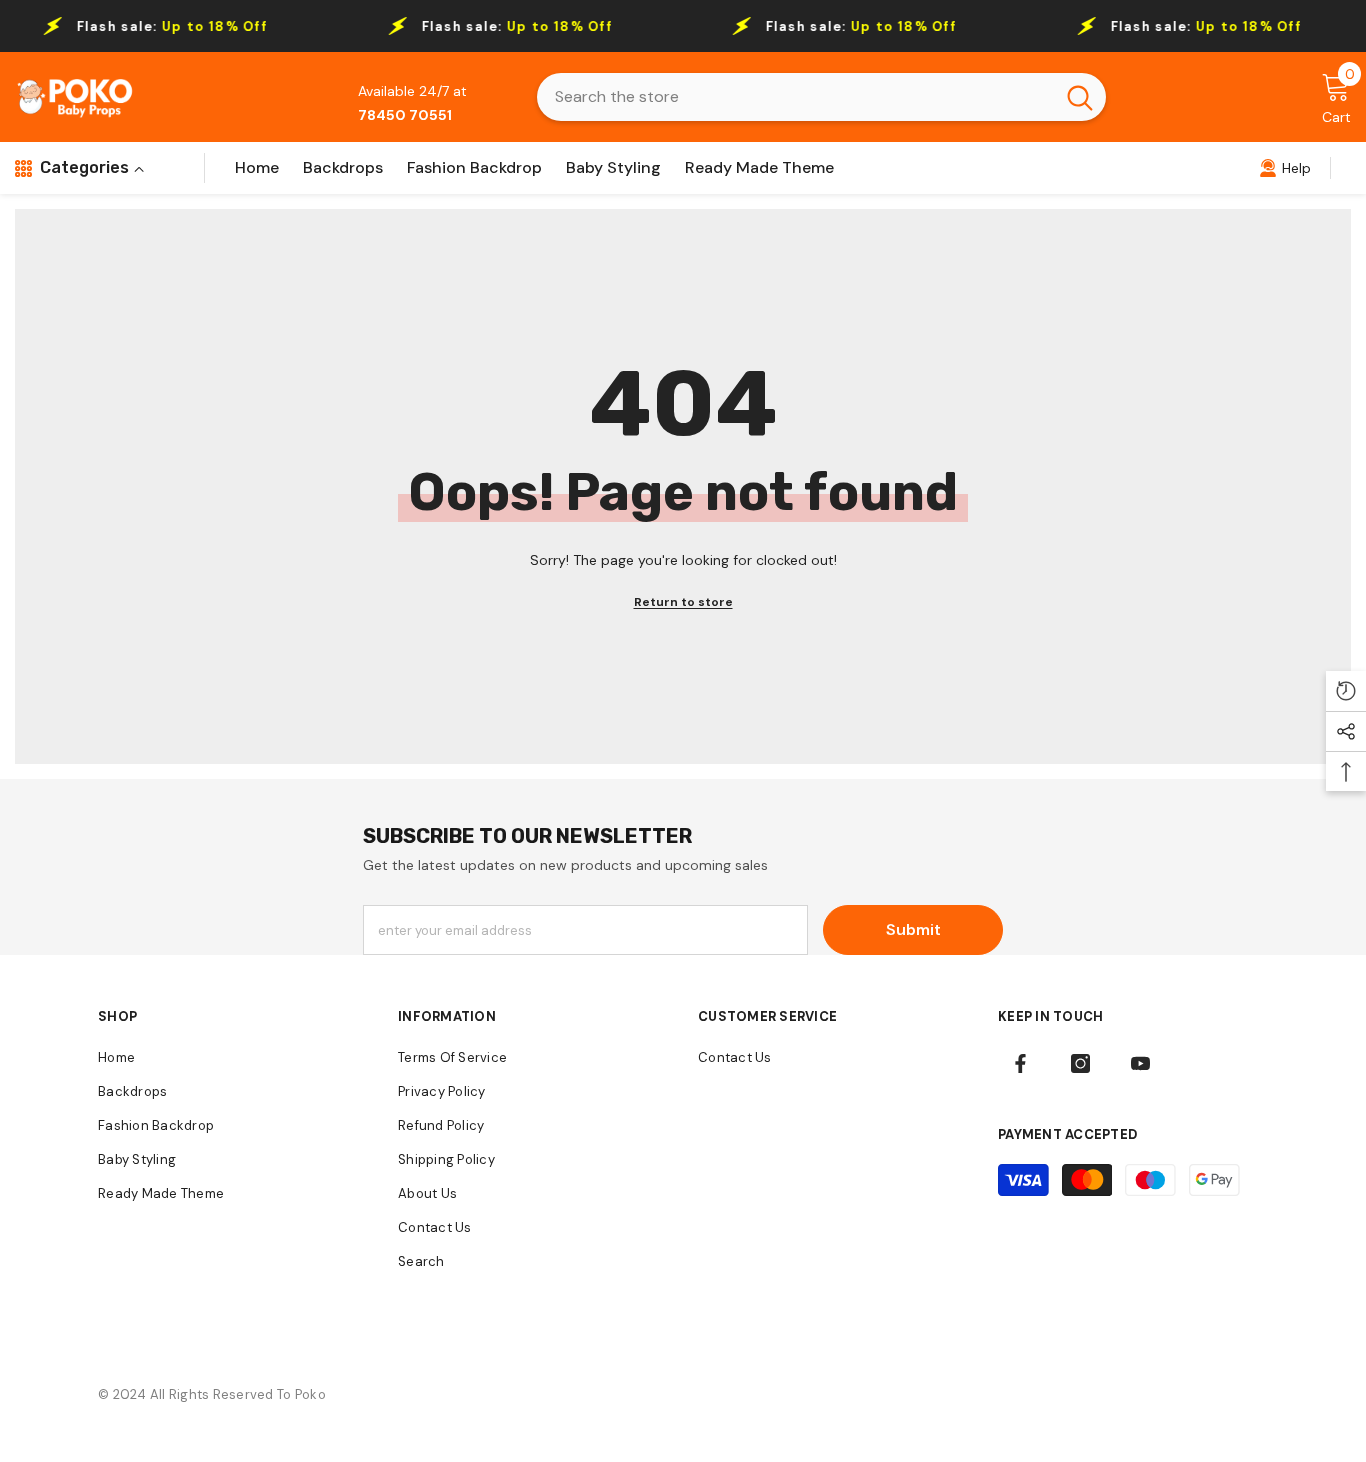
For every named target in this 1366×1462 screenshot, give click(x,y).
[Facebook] (1020, 1063)
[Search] (821, 97)
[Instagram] (1080, 1063)
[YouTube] (1140, 1063)
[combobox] (795, 97)
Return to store (683, 602)
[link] (1285, 168)
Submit (913, 929)
